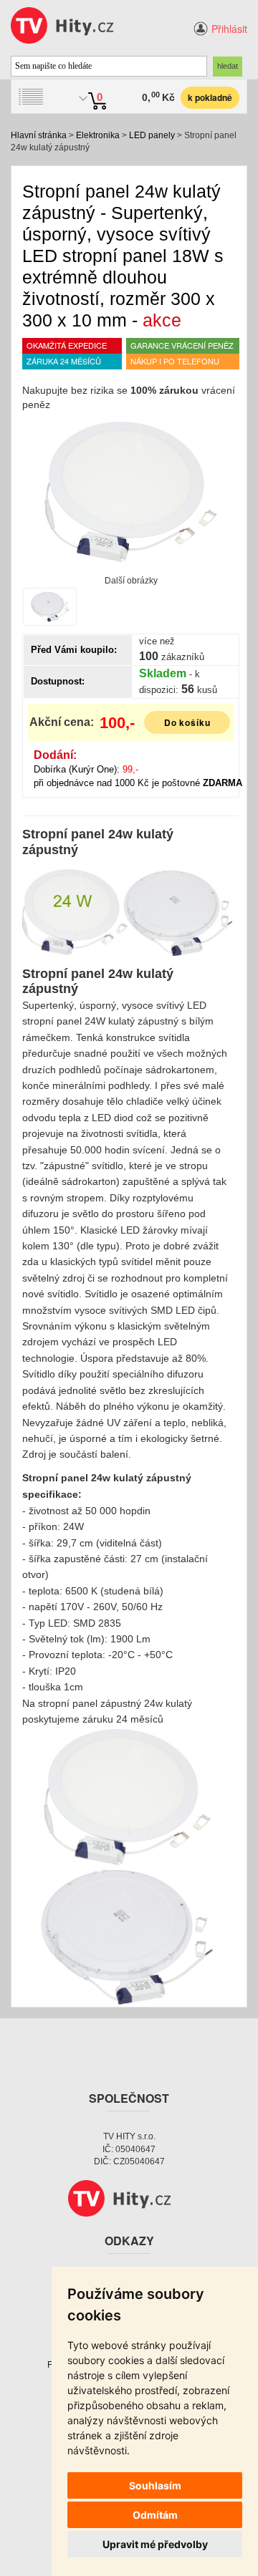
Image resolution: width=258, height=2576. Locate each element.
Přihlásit (229, 29)
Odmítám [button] (155, 2515)
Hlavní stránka (39, 135)
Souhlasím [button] (155, 2485)
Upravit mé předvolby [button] (155, 2544)
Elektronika (98, 135)
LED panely (152, 135)
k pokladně (210, 97)
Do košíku (188, 722)
